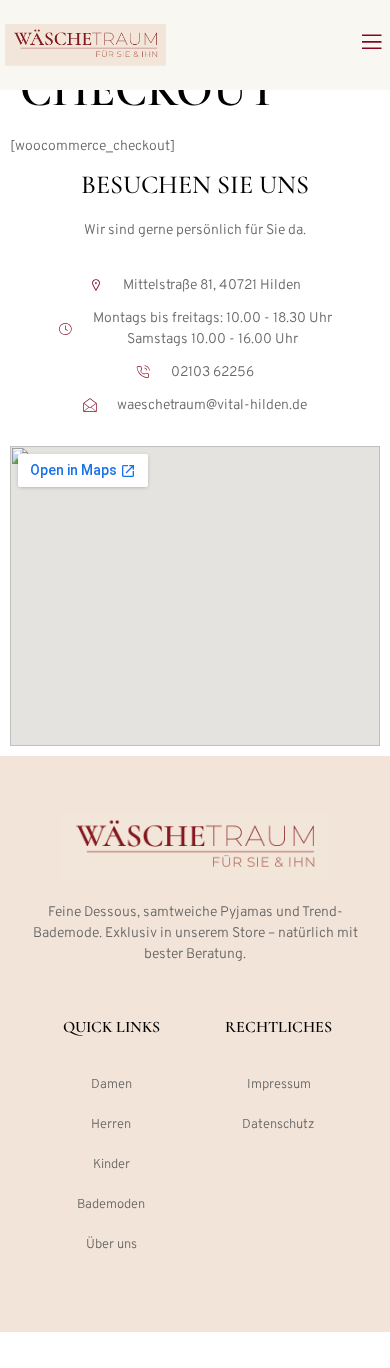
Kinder (111, 1165)
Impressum (279, 1085)
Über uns (111, 1245)
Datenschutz (278, 1125)
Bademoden (111, 1205)
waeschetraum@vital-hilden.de (212, 405)
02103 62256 (212, 372)
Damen (111, 1085)
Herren (111, 1125)
